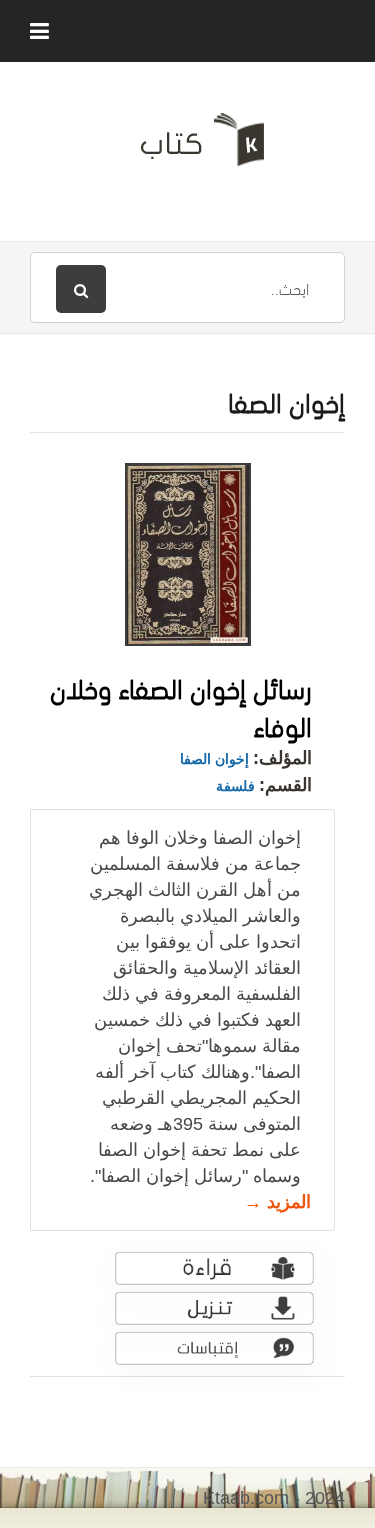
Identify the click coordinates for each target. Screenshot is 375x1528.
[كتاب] (187, 147)
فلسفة (235, 786)
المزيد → (277, 1202)
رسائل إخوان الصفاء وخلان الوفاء (181, 705)
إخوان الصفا (214, 759)
